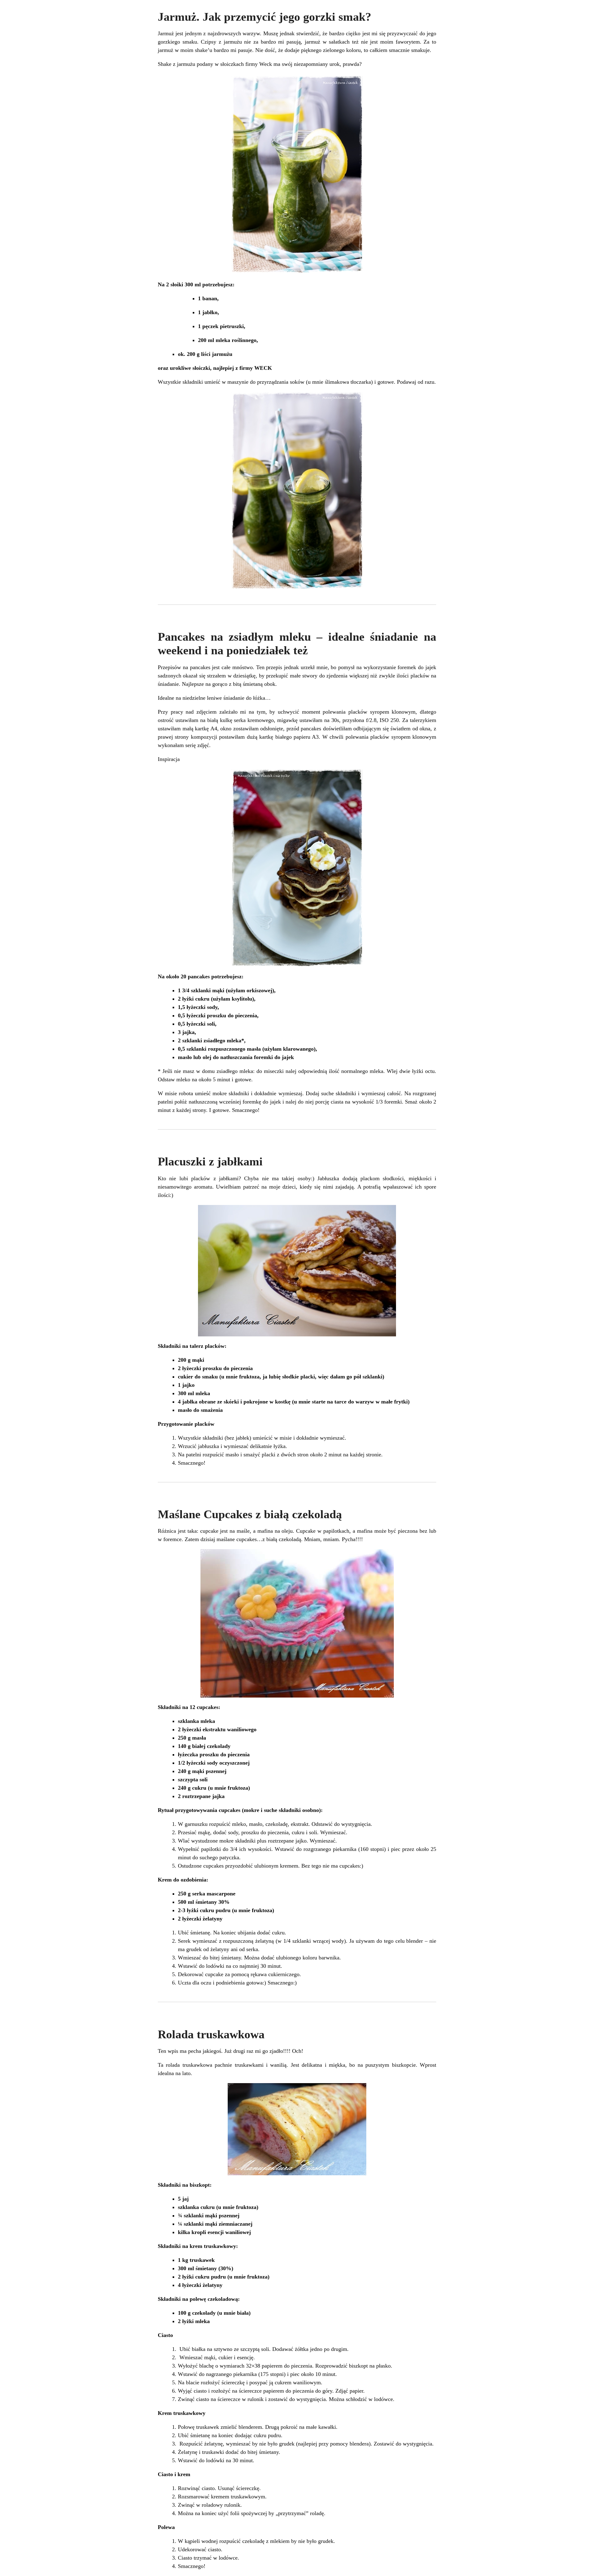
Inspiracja (169, 759)
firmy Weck (259, 64)
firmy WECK (256, 368)
